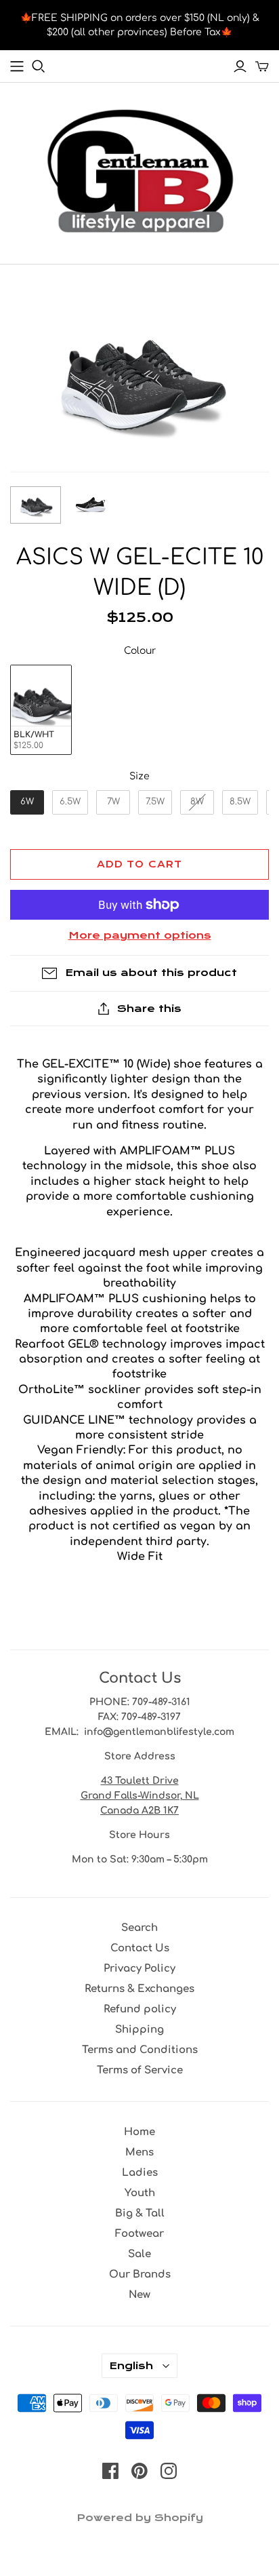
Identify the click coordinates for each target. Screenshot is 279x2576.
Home (139, 2132)
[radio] (41, 710)
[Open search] (39, 66)
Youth (140, 2193)
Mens (139, 2152)
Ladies (140, 2173)
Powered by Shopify (140, 2518)
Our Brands (140, 2275)
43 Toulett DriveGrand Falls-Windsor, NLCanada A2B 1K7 (140, 1796)
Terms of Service (140, 2070)
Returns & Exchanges (139, 1989)
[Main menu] (17, 66)
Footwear (139, 2234)
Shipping (139, 2030)
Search (139, 1928)
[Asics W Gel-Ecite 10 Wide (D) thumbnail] (36, 505)
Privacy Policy (139, 1969)
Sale (139, 2254)
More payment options (140, 935)
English (131, 2366)
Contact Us (140, 1948)
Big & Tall (140, 2213)
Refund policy (140, 2009)
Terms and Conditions (140, 2050)
